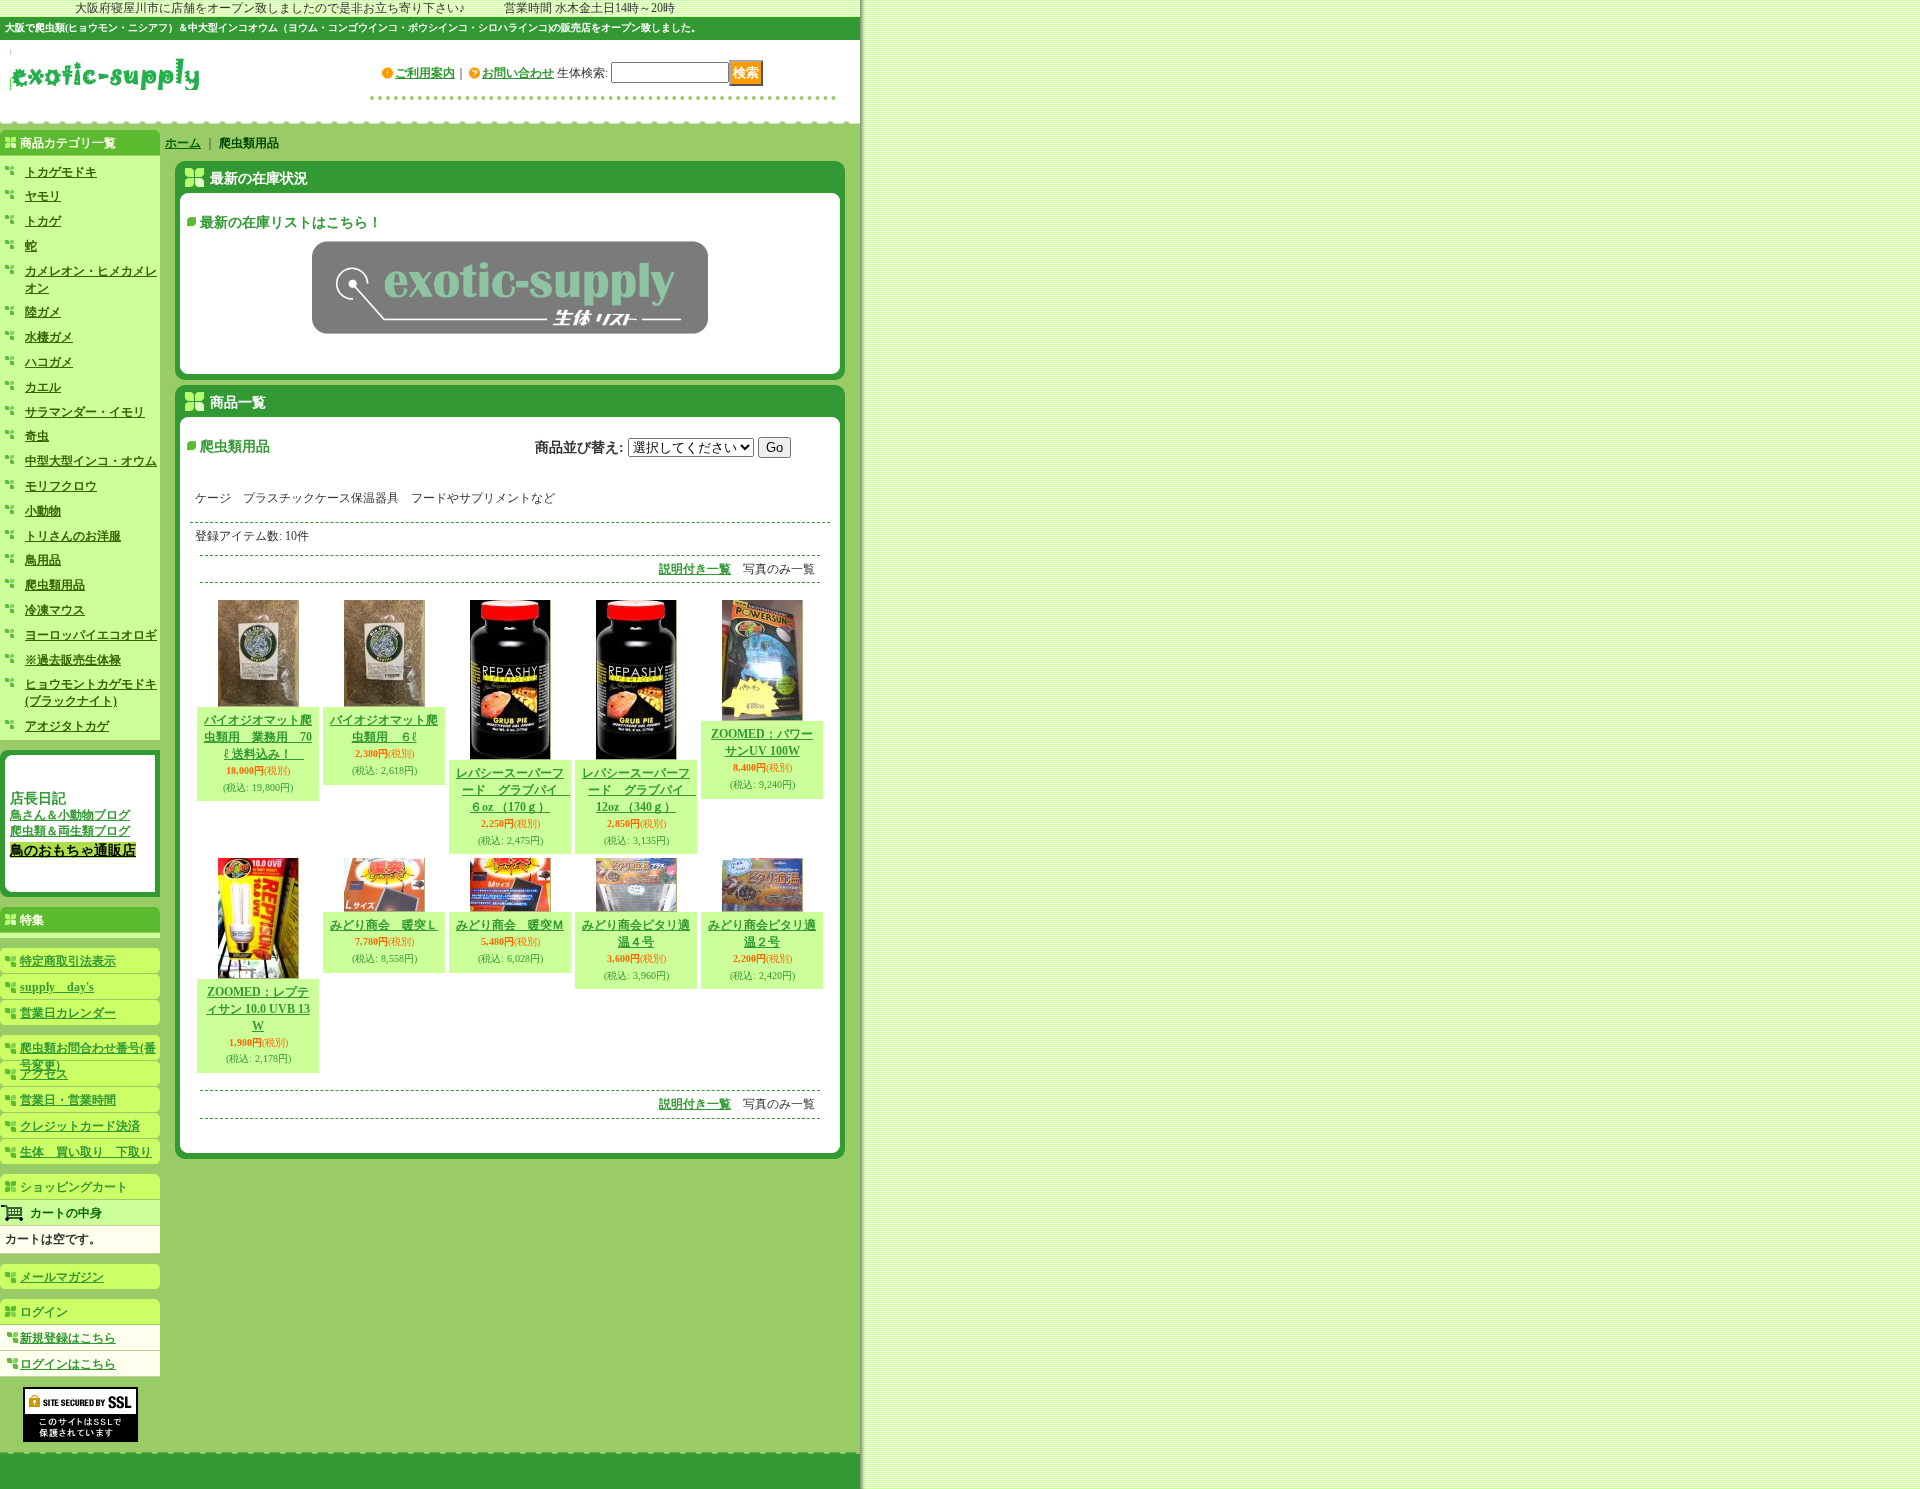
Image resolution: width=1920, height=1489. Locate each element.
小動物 (43, 511)
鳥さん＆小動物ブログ (70, 815)
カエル (43, 387)
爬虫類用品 (55, 585)
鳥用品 (43, 560)
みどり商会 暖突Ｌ (384, 925)
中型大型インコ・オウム (91, 461)
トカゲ (43, 221)
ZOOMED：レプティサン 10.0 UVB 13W (258, 1009)
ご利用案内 (425, 73)
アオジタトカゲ (67, 726)
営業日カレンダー (68, 1013)
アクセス (44, 1074)
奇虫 (37, 436)
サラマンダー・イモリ (85, 412)
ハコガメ (49, 362)
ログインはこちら (68, 1364)
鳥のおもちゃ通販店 (73, 850)
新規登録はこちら (68, 1338)
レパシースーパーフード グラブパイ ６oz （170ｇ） (513, 790)
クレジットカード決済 (80, 1126)
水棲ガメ (49, 337)
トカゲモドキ (61, 172)
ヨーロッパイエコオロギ (91, 635)
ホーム (183, 143)
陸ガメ (43, 312)
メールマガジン (62, 1277)
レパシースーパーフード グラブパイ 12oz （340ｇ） (639, 790)
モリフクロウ (61, 486)
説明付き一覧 (695, 569)
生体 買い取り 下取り (86, 1152)
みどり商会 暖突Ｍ (510, 925)
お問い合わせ (518, 73)
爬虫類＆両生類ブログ (70, 831)
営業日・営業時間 (68, 1100)
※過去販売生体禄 (73, 660)
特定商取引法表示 (68, 961)
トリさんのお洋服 (73, 536)
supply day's (57, 987)
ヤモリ (43, 196)
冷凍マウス (55, 610)
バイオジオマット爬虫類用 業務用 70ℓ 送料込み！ (258, 737)
